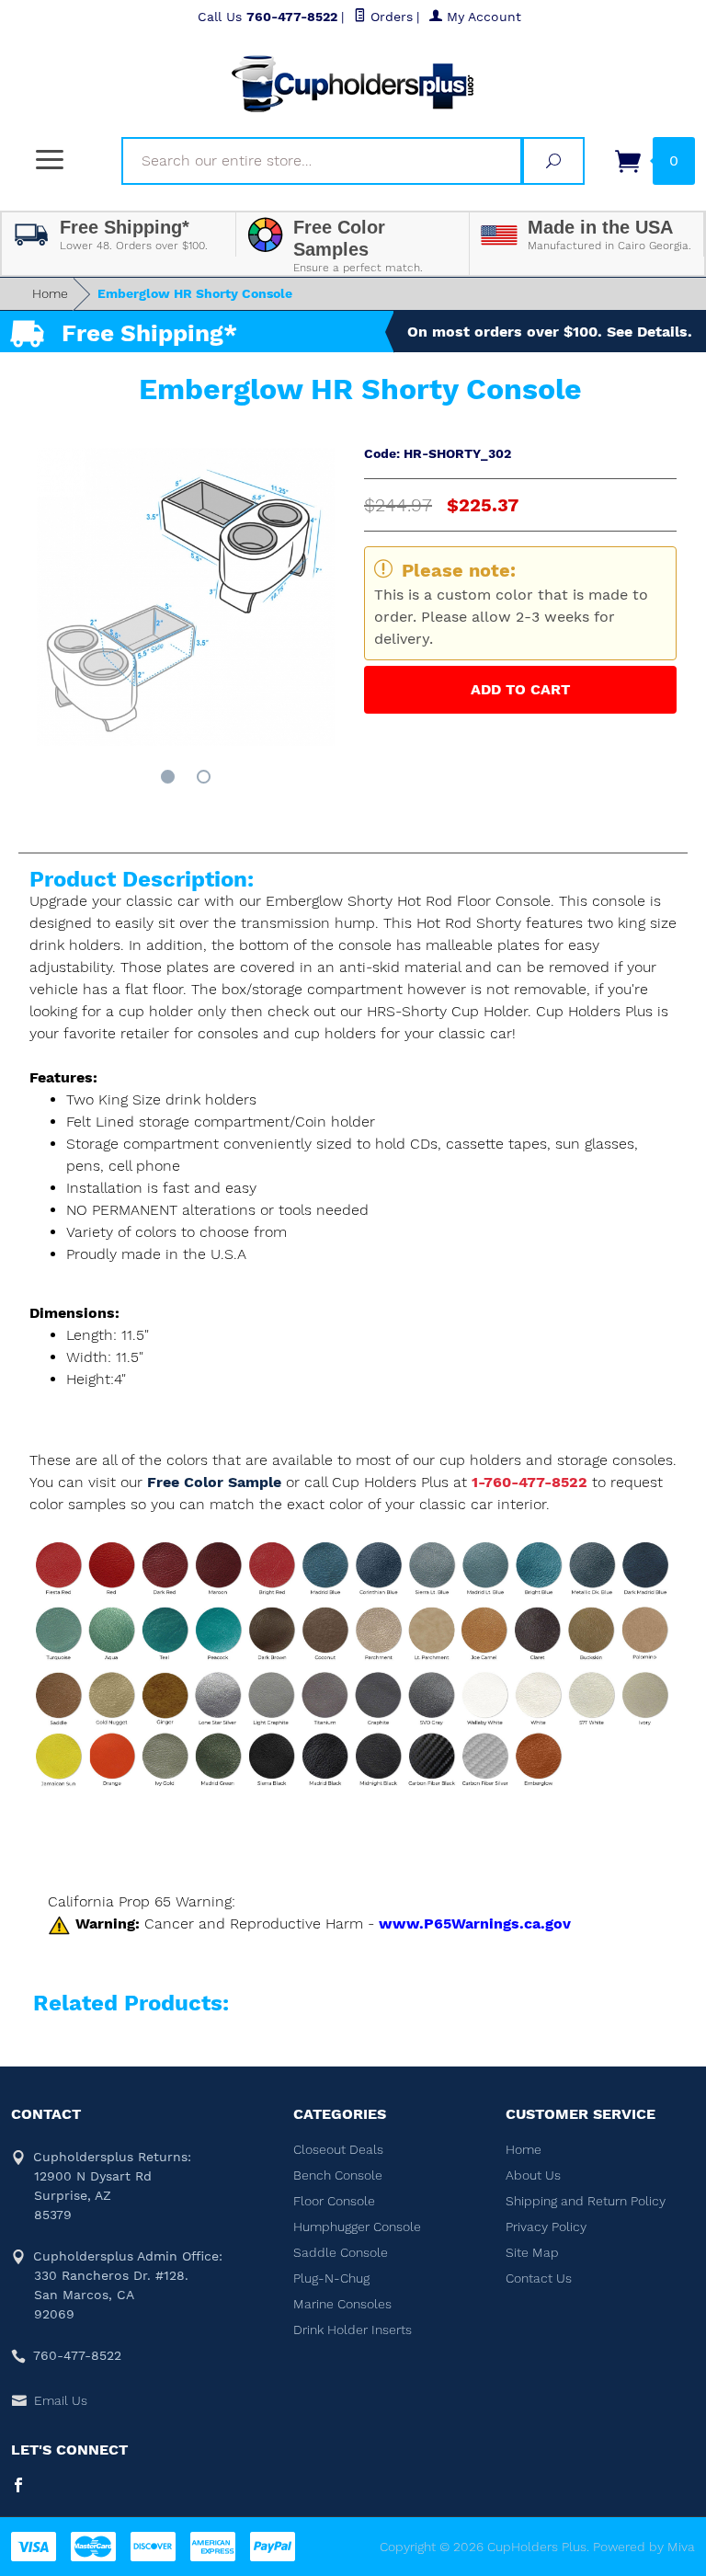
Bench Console (338, 2175)
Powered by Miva (644, 2547)
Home (50, 293)
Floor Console (334, 2201)
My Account (482, 17)
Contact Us (539, 2278)
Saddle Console (341, 2252)
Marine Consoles (342, 2304)
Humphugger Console (357, 2227)
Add (520, 689)
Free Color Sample (216, 1482)
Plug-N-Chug (331, 2278)
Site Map (532, 2252)
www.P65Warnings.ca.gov (475, 1923)
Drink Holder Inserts (353, 2330)
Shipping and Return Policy (586, 2201)
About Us (533, 2175)
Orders (389, 17)
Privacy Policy (546, 2227)
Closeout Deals (338, 2149)
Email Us (61, 2400)
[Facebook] (18, 2487)
